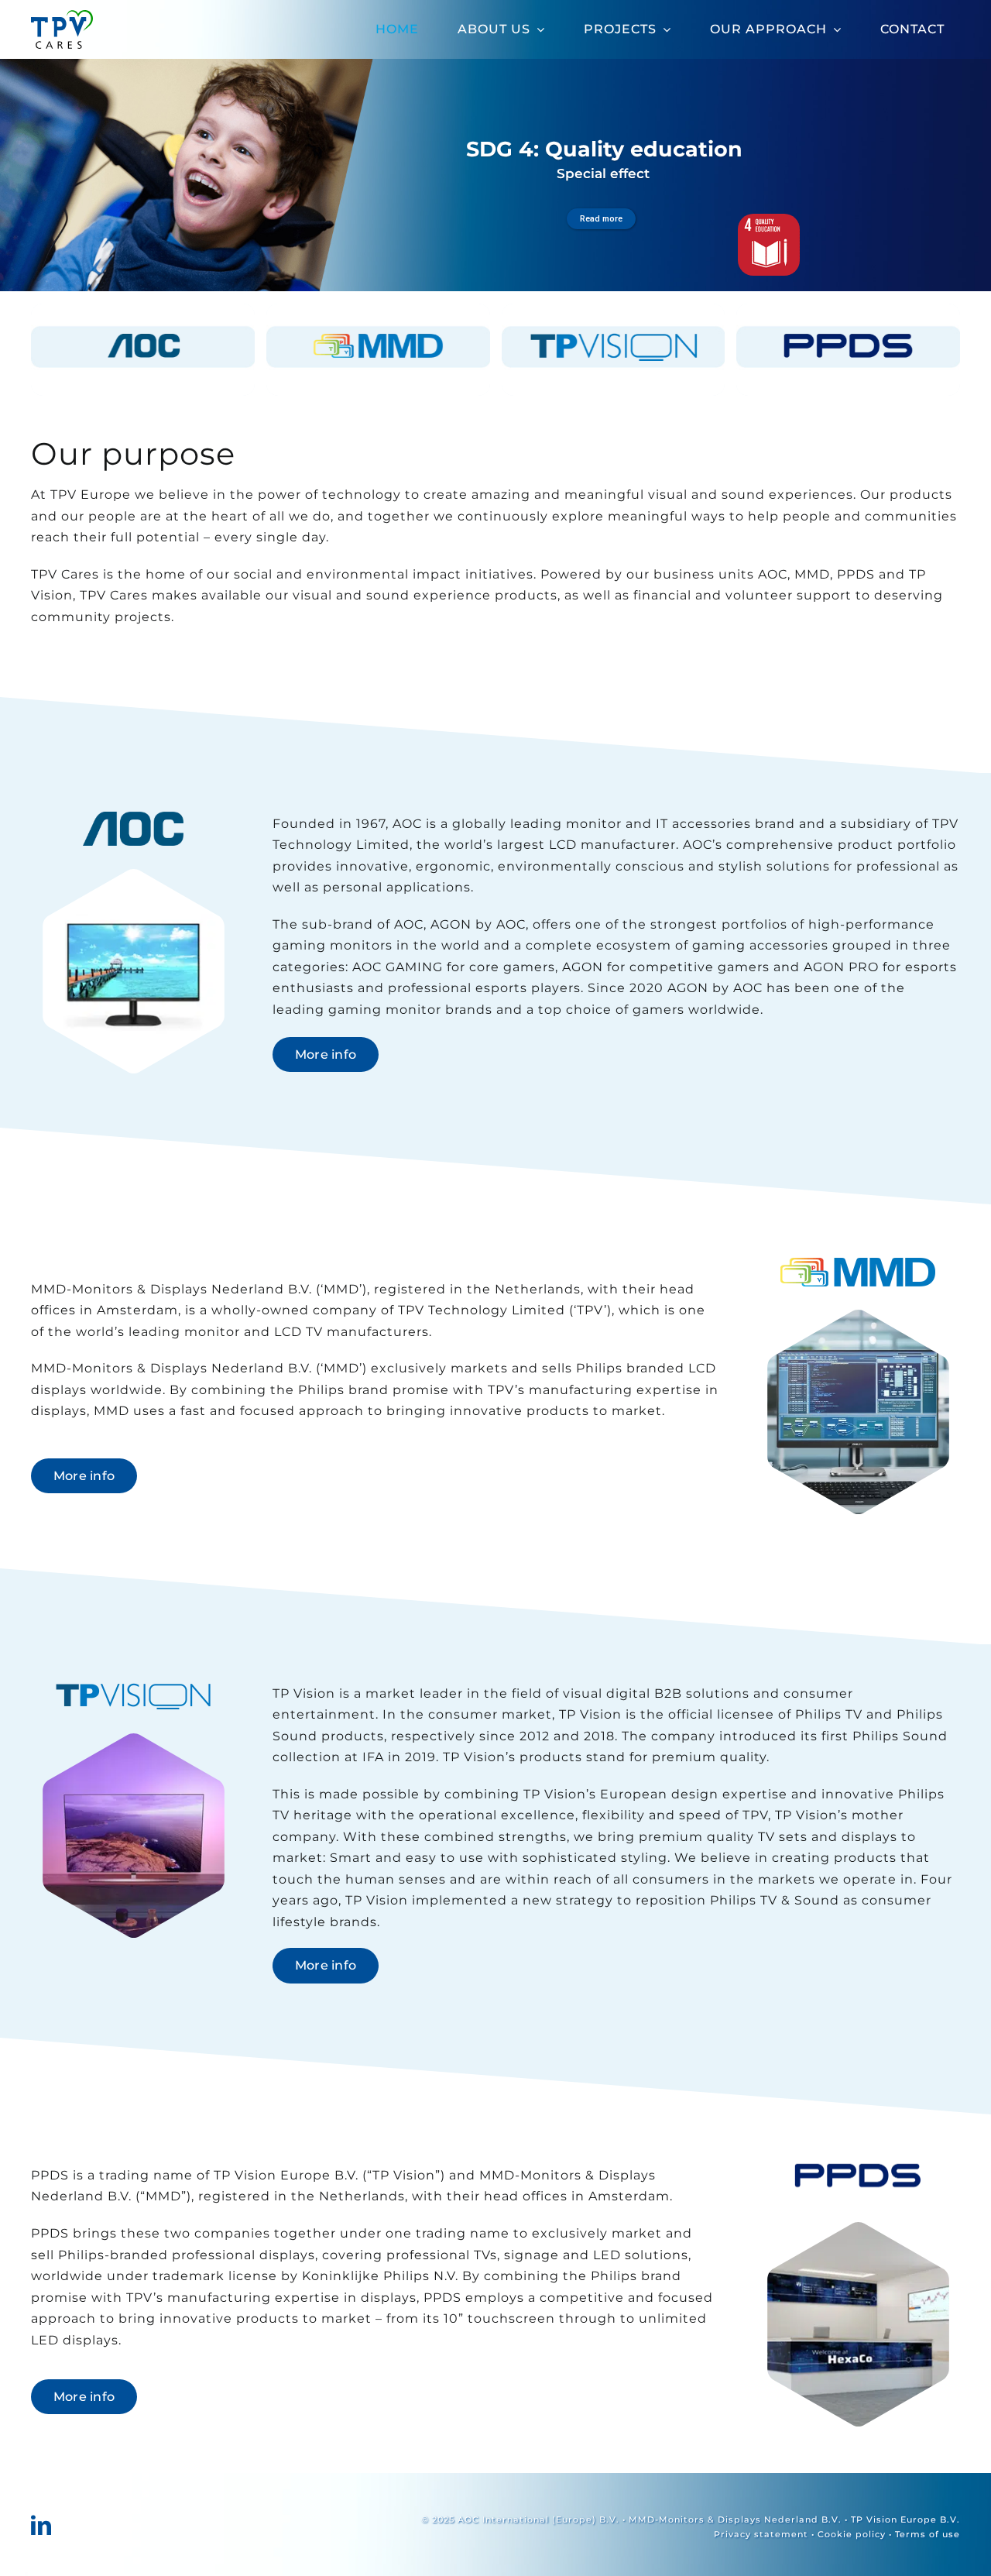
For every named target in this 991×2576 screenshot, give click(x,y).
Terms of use (928, 2534)
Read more (601, 219)
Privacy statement (761, 2534)
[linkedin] (41, 2525)
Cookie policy (852, 2534)
